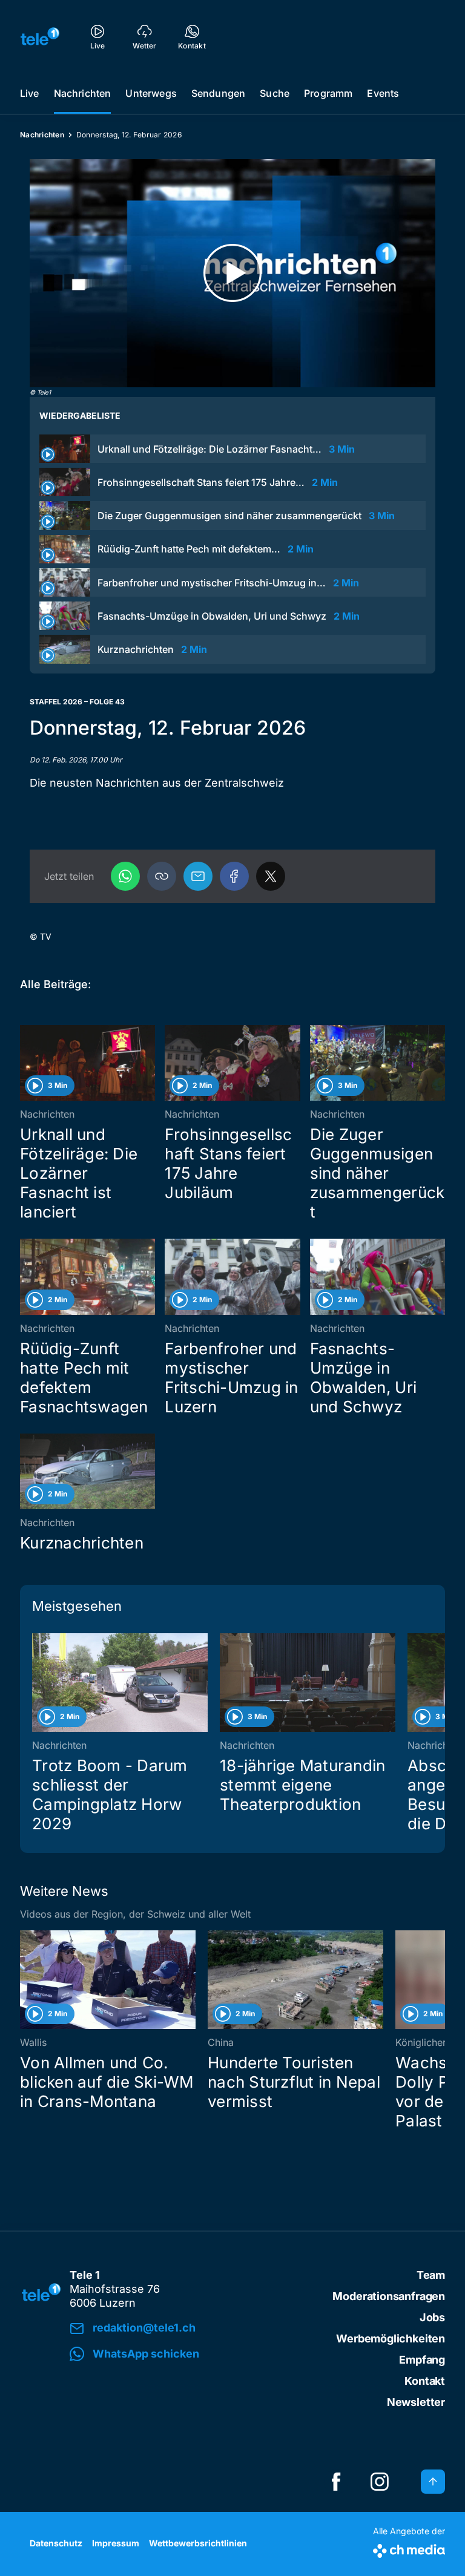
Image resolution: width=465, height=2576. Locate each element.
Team (431, 2275)
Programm (328, 93)
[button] (162, 876)
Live (30, 93)
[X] (271, 876)
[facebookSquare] (336, 2482)
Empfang (422, 2360)
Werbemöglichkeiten (391, 2338)
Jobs (432, 2317)
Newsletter (416, 2402)
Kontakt (425, 2381)
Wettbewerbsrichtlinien (198, 2543)
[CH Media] (409, 2548)
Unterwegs (151, 93)
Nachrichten (83, 93)
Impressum (116, 2543)
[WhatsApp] (125, 876)
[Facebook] (234, 876)
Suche (275, 93)
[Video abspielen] (232, 273)
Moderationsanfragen (389, 2296)
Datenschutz (56, 2543)
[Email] (198, 876)
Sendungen (218, 93)
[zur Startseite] (40, 36)
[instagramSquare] (380, 2482)
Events (383, 93)
